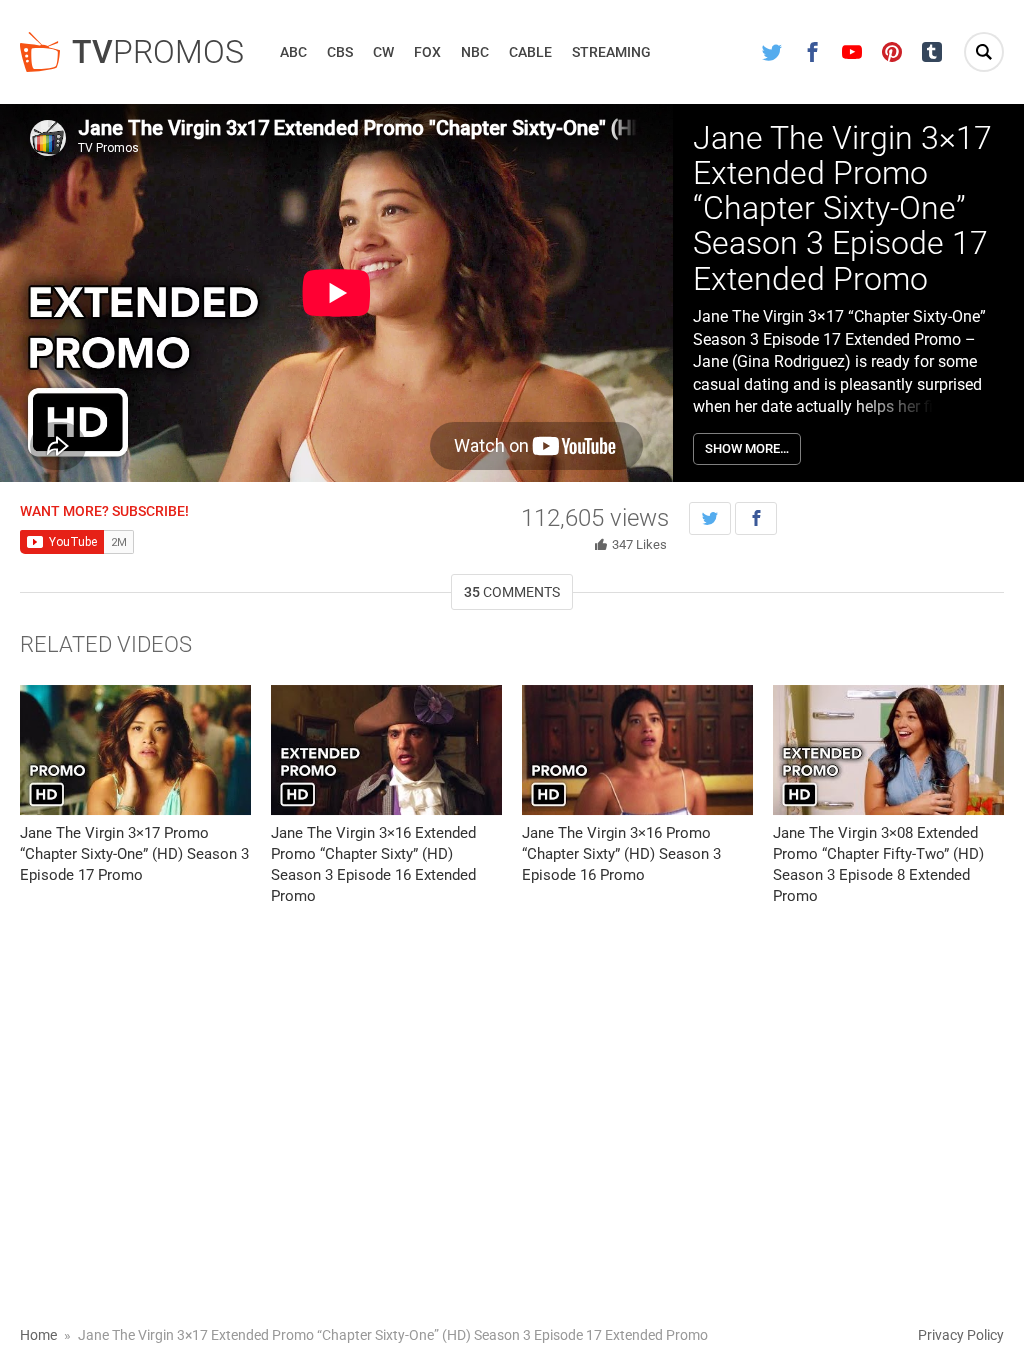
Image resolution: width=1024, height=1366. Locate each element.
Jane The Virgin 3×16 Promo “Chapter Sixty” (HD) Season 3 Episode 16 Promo (621, 854)
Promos (158, 52)
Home (38, 1335)
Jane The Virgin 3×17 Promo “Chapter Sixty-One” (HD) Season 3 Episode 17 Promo (134, 854)
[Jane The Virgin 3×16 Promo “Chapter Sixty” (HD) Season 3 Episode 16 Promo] (637, 750)
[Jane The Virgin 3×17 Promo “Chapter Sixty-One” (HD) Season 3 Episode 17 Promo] (135, 750)
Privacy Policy (961, 1335)
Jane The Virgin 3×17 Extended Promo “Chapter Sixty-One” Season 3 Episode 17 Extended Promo (842, 208)
